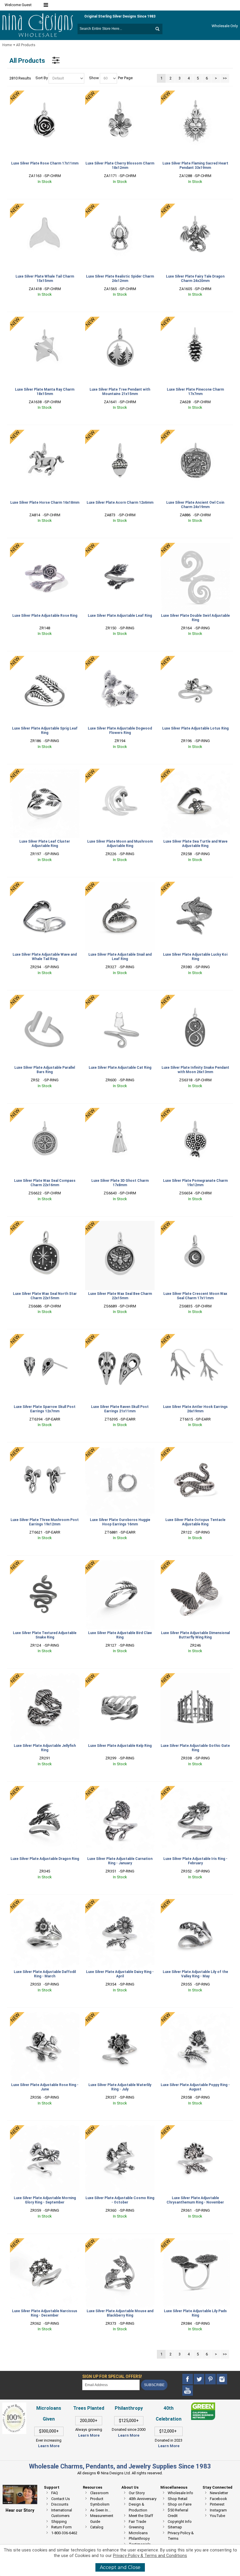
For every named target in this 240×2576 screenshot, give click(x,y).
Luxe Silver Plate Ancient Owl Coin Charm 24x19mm (195, 505)
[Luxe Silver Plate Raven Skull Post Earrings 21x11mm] (120, 1369)
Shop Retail (178, 2499)
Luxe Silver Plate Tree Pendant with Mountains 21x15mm (120, 392)
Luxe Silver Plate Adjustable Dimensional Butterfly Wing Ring (195, 1635)
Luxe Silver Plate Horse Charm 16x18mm (45, 503)
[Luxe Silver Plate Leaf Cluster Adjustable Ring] (45, 803)
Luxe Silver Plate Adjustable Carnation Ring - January (120, 1861)
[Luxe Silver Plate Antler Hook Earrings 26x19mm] (195, 1369)
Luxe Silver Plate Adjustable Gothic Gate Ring (195, 1748)
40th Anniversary (143, 2499)
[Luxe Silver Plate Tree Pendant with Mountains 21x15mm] (120, 351)
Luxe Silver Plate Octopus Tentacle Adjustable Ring (195, 1522)
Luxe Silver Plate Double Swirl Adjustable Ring (195, 618)
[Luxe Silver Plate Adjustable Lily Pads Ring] (195, 2273)
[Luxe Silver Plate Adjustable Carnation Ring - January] (120, 1821)
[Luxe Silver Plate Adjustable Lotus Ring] (195, 691)
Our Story (137, 2493)
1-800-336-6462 (64, 2533)
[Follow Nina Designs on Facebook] (188, 2379)
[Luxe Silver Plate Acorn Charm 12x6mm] (120, 464)
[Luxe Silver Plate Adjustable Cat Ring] (120, 1029)
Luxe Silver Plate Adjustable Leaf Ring (120, 616)
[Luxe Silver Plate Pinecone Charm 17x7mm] (195, 351)
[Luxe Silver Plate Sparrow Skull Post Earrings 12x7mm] (45, 1369)
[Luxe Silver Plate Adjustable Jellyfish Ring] (45, 1708)
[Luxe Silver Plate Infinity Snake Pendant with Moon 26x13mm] (195, 1029)
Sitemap (175, 2527)
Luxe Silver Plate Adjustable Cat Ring (120, 1068)
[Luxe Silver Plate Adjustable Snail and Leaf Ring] (120, 916)
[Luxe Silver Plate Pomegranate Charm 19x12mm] (195, 1143)
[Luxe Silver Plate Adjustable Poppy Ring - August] (195, 2047)
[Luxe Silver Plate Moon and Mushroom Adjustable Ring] (120, 803)
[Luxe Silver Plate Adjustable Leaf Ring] (120, 577)
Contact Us (61, 2499)
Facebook (218, 2499)
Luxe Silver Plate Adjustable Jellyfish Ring (45, 1748)
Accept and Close (120, 2567)
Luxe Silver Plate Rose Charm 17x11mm (45, 163)
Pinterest (217, 2504)
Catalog (97, 2527)
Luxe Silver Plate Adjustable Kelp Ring (120, 1746)
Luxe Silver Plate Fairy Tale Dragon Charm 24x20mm (195, 279)
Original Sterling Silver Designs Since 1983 (120, 16)
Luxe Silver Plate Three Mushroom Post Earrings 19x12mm (45, 1522)
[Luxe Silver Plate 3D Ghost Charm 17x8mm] (120, 1143)
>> (225, 78)
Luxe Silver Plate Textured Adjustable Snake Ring (45, 1635)
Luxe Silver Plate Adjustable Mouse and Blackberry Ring (120, 2313)
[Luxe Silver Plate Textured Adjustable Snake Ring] (45, 1595)
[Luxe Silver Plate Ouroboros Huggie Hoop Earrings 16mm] (120, 1482)
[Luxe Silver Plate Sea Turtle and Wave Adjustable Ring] (195, 803)
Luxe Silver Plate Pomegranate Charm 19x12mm (195, 1183)
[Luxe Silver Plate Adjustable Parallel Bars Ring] (45, 1029)
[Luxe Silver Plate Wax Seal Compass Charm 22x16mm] (45, 1143)
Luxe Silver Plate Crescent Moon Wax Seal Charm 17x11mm (195, 1296)
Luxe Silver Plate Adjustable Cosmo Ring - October (120, 2200)
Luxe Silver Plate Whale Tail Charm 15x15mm (45, 279)
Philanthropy (139, 2538)
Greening (136, 2527)
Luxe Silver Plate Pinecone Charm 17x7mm (195, 392)
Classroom (99, 2493)
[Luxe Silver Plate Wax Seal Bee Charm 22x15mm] (120, 1256)
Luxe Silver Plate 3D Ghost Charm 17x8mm (120, 1183)
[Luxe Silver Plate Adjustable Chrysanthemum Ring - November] (195, 2160)
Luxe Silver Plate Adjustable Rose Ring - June (45, 2087)
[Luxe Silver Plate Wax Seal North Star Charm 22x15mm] (45, 1256)
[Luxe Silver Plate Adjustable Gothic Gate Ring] (195, 1708)
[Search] (157, 29)
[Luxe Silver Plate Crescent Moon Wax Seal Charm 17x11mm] (195, 1256)
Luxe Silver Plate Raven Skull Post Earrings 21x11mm (120, 1409)
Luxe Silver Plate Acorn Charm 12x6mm (120, 503)
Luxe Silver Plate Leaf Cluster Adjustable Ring (45, 844)
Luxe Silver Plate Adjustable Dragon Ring (45, 1859)
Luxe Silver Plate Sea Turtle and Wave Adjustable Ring (195, 844)
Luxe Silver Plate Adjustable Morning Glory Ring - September (45, 2200)
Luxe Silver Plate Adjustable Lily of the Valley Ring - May (195, 1974)
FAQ (55, 2493)
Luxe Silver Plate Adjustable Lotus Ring (195, 728)
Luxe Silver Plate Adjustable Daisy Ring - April (120, 1974)
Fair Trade (137, 2522)
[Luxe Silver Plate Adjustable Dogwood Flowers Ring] (120, 691)
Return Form (61, 2527)
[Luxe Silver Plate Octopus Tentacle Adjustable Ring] (195, 1482)
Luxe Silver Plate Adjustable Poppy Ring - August (195, 2087)
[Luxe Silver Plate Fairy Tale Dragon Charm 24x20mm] (195, 238)
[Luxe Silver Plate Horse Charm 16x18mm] (45, 464)
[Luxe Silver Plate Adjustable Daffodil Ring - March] (45, 1934)
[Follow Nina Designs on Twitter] (199, 2379)
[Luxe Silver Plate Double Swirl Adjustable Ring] (195, 577)
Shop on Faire (180, 2504)
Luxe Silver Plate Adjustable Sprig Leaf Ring (45, 731)
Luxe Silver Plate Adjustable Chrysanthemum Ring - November (195, 2200)
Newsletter (219, 2493)
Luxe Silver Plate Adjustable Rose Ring (45, 616)
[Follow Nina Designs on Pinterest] (211, 2379)
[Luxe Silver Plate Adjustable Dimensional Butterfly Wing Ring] (195, 1595)
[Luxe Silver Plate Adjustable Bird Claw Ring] (120, 1595)
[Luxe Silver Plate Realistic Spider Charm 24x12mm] (120, 238)
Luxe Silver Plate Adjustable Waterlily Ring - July (120, 2087)
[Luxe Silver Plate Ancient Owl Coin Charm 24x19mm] (195, 464)
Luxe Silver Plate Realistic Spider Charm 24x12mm (120, 279)
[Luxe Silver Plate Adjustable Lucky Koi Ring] (195, 916)
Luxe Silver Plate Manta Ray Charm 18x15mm (45, 392)
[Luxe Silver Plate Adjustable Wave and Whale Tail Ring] (45, 916)
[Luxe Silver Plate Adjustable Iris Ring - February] (195, 1821)
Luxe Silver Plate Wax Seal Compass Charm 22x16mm (45, 1183)
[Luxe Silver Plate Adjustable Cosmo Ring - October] (120, 2160)
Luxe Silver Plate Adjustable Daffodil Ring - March (45, 1974)
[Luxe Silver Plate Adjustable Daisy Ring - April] (120, 1934)
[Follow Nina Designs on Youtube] (188, 2391)
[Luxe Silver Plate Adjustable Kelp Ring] (120, 1708)
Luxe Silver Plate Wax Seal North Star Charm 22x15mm (45, 1296)
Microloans (138, 2533)
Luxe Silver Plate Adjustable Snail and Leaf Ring (120, 957)
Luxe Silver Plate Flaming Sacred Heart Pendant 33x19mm (195, 166)
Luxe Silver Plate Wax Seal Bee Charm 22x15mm (120, 1296)
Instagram (218, 2510)
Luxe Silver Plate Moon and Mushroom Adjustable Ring (120, 844)
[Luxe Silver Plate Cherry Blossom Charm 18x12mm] (120, 125)
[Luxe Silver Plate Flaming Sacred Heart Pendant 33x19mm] (195, 125)
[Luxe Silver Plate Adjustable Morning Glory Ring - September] (45, 2160)
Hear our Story (20, 2510)
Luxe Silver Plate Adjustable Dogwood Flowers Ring (120, 731)
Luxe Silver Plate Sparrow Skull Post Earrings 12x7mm (45, 1409)
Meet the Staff (141, 2516)
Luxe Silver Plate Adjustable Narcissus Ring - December (45, 2313)
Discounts (60, 2504)
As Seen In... (100, 2510)
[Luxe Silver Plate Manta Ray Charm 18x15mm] (45, 351)
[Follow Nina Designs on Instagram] (222, 2379)
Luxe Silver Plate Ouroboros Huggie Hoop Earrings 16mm (120, 1522)
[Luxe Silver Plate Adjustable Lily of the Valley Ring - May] (195, 1934)
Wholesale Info (180, 2493)
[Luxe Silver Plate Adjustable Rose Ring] (45, 577)
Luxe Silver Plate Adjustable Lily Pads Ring (195, 2313)
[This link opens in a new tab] (203, 2405)
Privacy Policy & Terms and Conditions (150, 2556)
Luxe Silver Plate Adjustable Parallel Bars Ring (45, 1070)
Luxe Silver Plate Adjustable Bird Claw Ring (120, 1635)
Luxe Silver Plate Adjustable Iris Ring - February (195, 1861)
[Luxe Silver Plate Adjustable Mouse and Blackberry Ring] (120, 2273)
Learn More (49, 2446)
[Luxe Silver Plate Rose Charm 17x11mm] (45, 125)
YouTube (217, 2516)
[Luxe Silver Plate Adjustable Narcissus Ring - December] (45, 2273)
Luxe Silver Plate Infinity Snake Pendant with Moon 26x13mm (195, 1070)
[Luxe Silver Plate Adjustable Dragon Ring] (45, 1821)
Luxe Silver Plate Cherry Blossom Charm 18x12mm (120, 166)
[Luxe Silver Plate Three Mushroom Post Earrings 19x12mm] (45, 1482)
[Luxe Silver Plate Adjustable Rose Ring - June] (45, 2047)
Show (94, 78)
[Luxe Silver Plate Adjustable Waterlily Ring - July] (120, 2047)
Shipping (59, 2522)
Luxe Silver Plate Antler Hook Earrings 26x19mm (195, 1409)
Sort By (42, 78)
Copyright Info (180, 2522)
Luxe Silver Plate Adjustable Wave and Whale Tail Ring (45, 957)
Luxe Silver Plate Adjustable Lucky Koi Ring (195, 957)
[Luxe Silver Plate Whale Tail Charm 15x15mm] (45, 238)
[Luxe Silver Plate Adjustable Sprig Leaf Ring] (45, 691)
